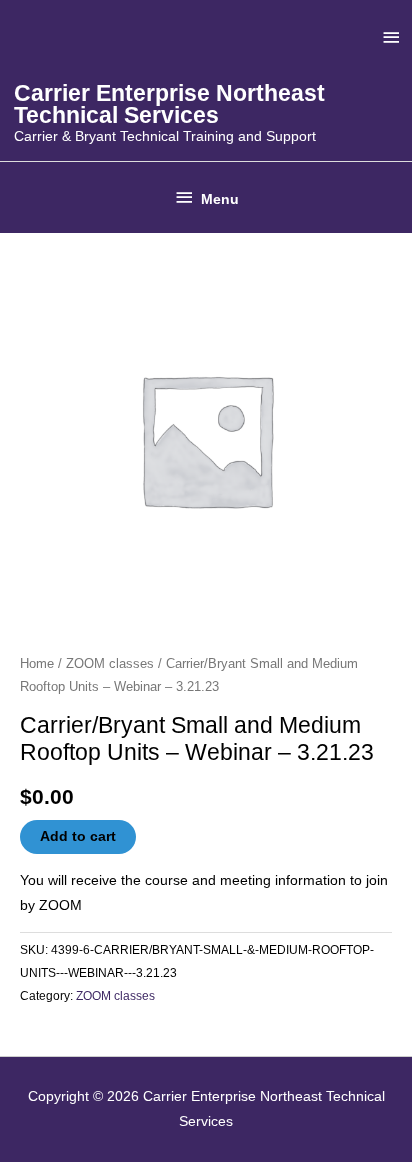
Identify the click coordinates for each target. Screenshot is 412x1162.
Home (37, 664)
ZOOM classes (110, 664)
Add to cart (78, 836)
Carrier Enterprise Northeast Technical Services (169, 104)
